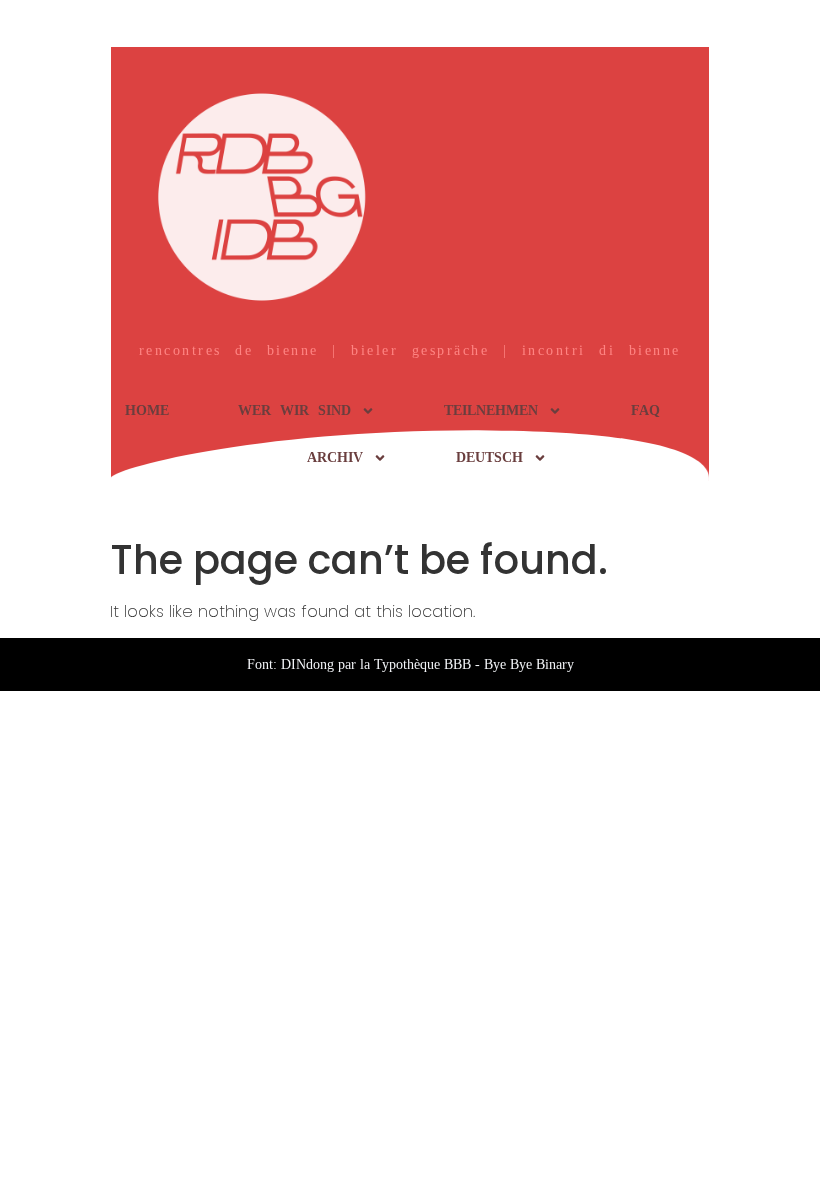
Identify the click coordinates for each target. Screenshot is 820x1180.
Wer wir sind (294, 410)
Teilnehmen (491, 410)
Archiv (335, 457)
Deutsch (489, 457)
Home (147, 410)
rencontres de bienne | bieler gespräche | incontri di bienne (410, 350)
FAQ (645, 410)
